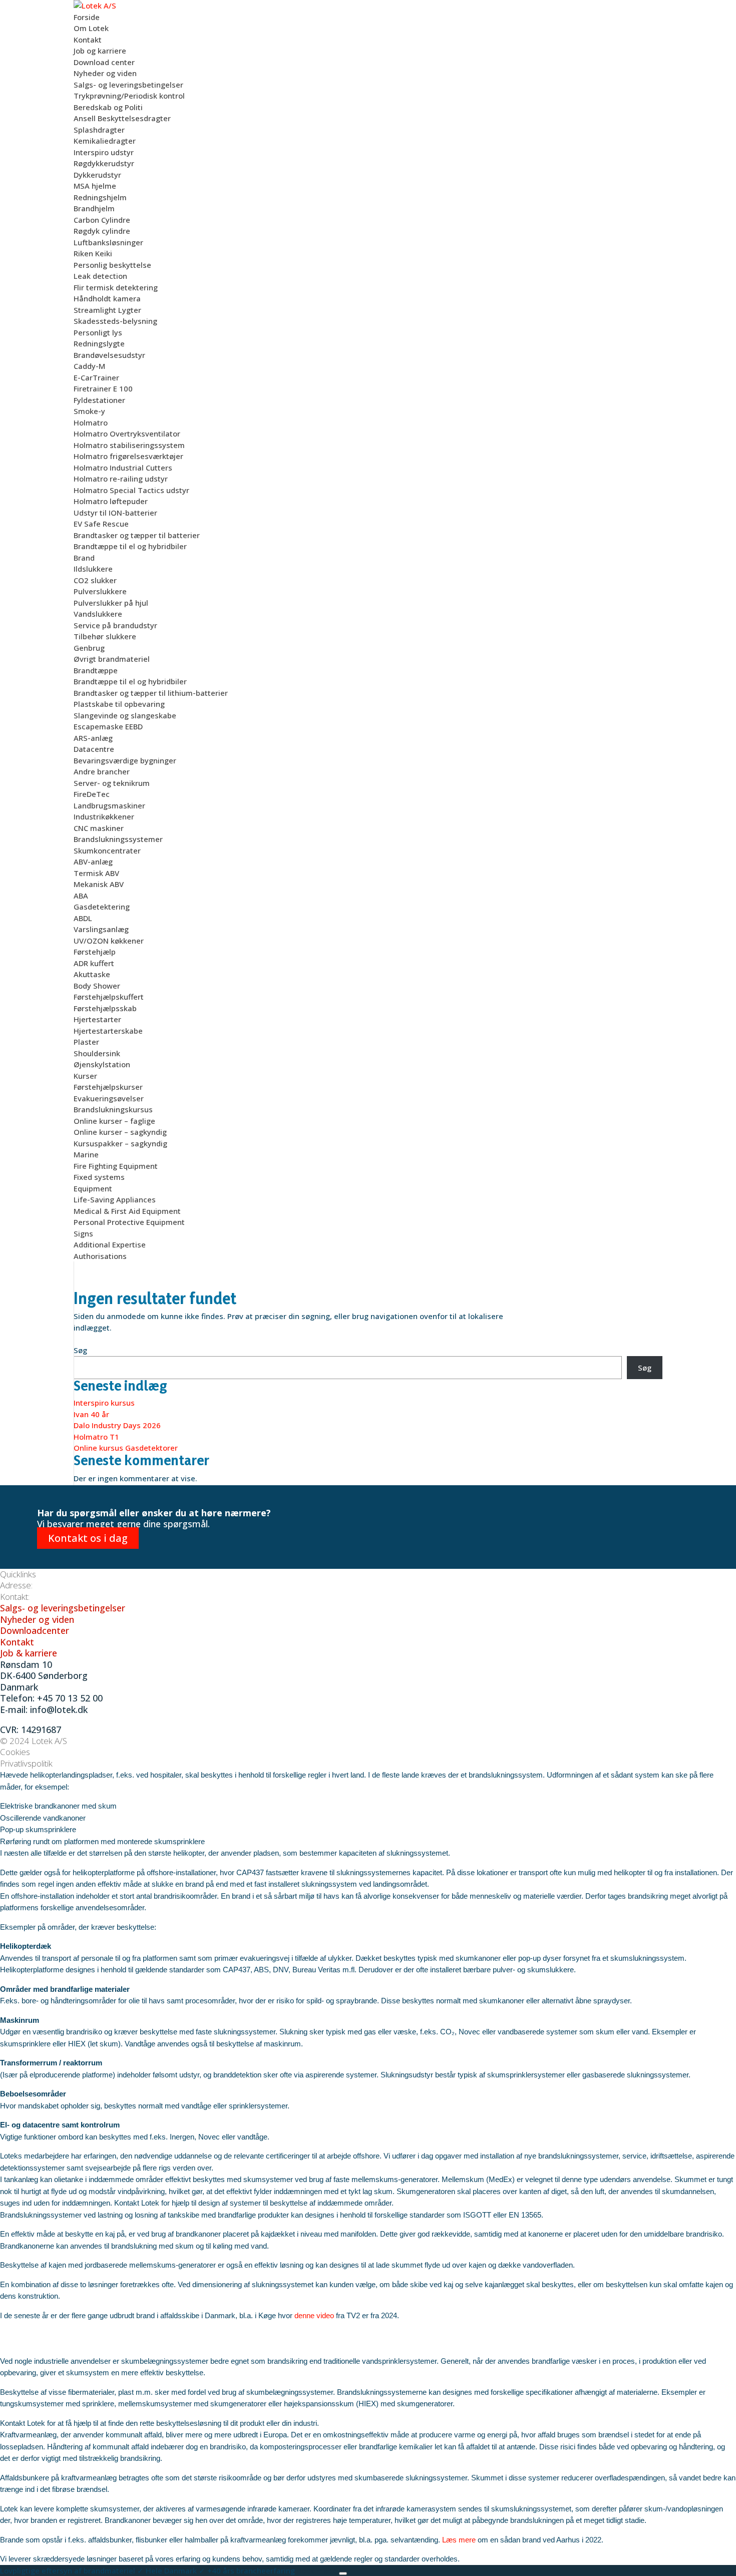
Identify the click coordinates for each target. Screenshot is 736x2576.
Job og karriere (100, 51)
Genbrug (89, 648)
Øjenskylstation (102, 1064)
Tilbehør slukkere (105, 636)
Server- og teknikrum (112, 783)
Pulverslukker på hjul (111, 603)
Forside (87, 17)
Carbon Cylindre (102, 220)
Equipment (93, 1188)
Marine (86, 1154)
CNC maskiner (99, 828)
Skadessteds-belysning (115, 321)
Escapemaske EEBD (108, 726)
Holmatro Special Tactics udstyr (131, 490)
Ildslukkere (93, 569)
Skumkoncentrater (107, 850)
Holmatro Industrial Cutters (123, 468)
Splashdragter (99, 130)
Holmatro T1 (96, 1437)
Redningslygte (99, 343)
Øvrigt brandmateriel (112, 659)
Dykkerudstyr (97, 175)
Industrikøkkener (104, 816)
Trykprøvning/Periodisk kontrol (129, 96)
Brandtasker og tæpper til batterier (137, 535)
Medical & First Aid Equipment (127, 1211)
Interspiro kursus (104, 1403)
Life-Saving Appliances (115, 1199)
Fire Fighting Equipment (116, 1166)
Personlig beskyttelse (112, 265)
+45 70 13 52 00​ (70, 1698)
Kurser (85, 1076)
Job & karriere (29, 1653)
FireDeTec (92, 794)
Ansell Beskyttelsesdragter (122, 118)
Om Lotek (91, 28)
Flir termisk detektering (116, 287)
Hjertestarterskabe (108, 1031)
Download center (104, 62)
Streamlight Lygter (107, 310)
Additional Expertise (110, 1244)
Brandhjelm (94, 208)
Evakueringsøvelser (109, 1098)
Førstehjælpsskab (105, 1008)
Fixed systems (99, 1177)
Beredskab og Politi (108, 107)
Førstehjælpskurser (108, 1087)
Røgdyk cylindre (102, 231)
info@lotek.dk (59, 1709)
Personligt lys (98, 332)
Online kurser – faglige (114, 1121)
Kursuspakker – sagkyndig (120, 1143)
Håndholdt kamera (107, 298)
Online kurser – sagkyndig (120, 1132)
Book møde (318, 2570)
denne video (314, 2315)
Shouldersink (97, 1053)
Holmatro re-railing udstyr (121, 479)
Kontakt (88, 40)
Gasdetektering (102, 907)
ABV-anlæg (93, 862)
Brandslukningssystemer (118, 839)
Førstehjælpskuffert (109, 997)
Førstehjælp (95, 952)
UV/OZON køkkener (109, 941)
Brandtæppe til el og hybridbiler (130, 546)
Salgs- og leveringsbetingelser (128, 85)
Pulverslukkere (100, 591)
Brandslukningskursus (113, 1109)
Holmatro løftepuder (111, 501)
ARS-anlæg (93, 738)
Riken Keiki (93, 253)
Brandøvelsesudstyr (109, 355)
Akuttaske (92, 974)
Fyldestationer (99, 400)
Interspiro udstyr (104, 152)
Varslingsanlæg (101, 929)
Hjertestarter (97, 1019)
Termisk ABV (96, 873)
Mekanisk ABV (99, 884)
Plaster (86, 1042)
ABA (81, 896)
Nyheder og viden (105, 73)
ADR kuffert (94, 963)
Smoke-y (89, 411)
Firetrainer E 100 (103, 388)
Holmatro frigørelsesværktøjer (128, 456)
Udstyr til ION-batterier (115, 513)
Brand (84, 558)
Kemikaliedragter (105, 141)
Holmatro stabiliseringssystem (129, 445)
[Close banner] (343, 2573)
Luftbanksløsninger (108, 242)
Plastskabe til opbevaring (119, 704)
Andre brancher (102, 771)
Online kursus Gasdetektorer (126, 1448)
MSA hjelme (95, 186)
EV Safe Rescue (101, 524)
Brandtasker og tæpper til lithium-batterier (151, 693)
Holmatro (91, 422)
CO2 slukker (95, 580)
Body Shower (97, 986)
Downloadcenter (35, 1630)
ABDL (83, 918)
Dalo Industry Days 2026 (117, 1425)
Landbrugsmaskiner (109, 805)
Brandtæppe (96, 670)
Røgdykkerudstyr (104, 163)
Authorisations (100, 1256)
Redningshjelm (100, 197)
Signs (83, 1233)
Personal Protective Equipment (129, 1222)
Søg (80, 1350)
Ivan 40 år (91, 1414)
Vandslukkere (98, 614)
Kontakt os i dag (88, 1538)
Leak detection (100, 276)
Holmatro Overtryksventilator (127, 434)
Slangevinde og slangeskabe (125, 715)
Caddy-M (89, 366)
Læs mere (459, 2540)
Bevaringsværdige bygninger (125, 760)
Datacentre (94, 749)
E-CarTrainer (96, 377)
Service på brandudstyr (115, 625)
